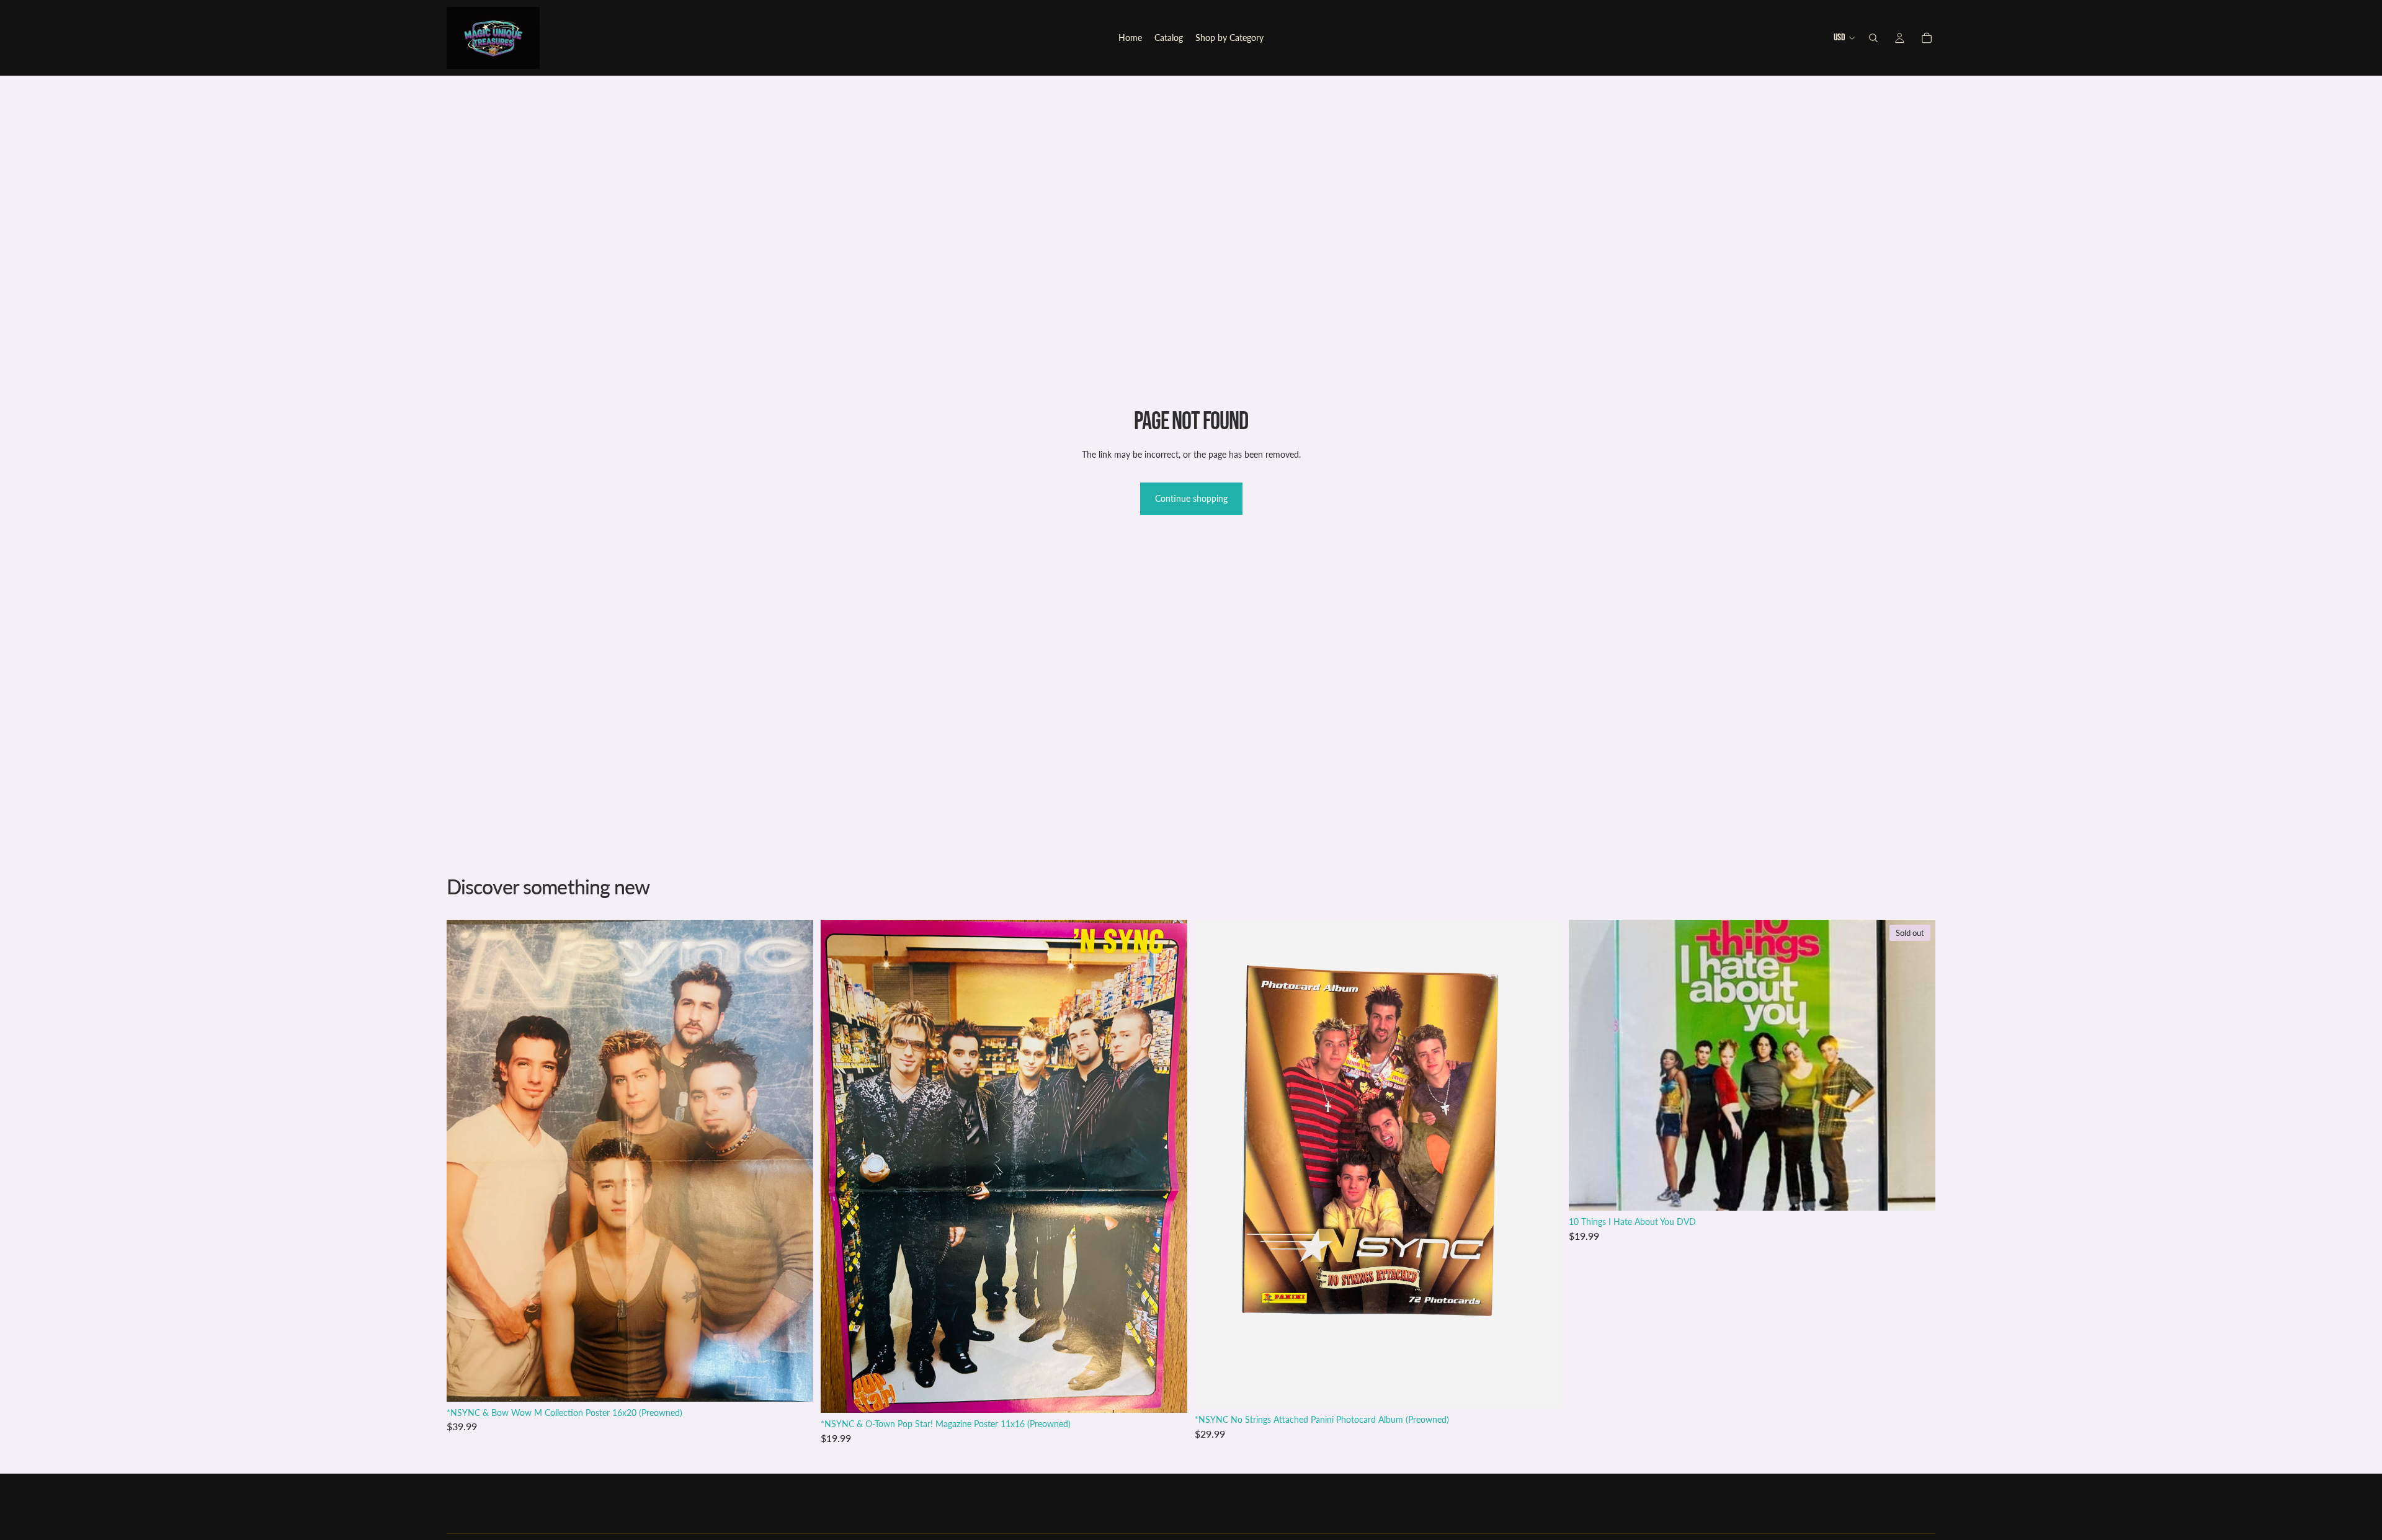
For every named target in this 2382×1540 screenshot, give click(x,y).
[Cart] (1927, 38)
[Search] (1873, 38)
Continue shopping (1191, 498)
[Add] (794, 1382)
